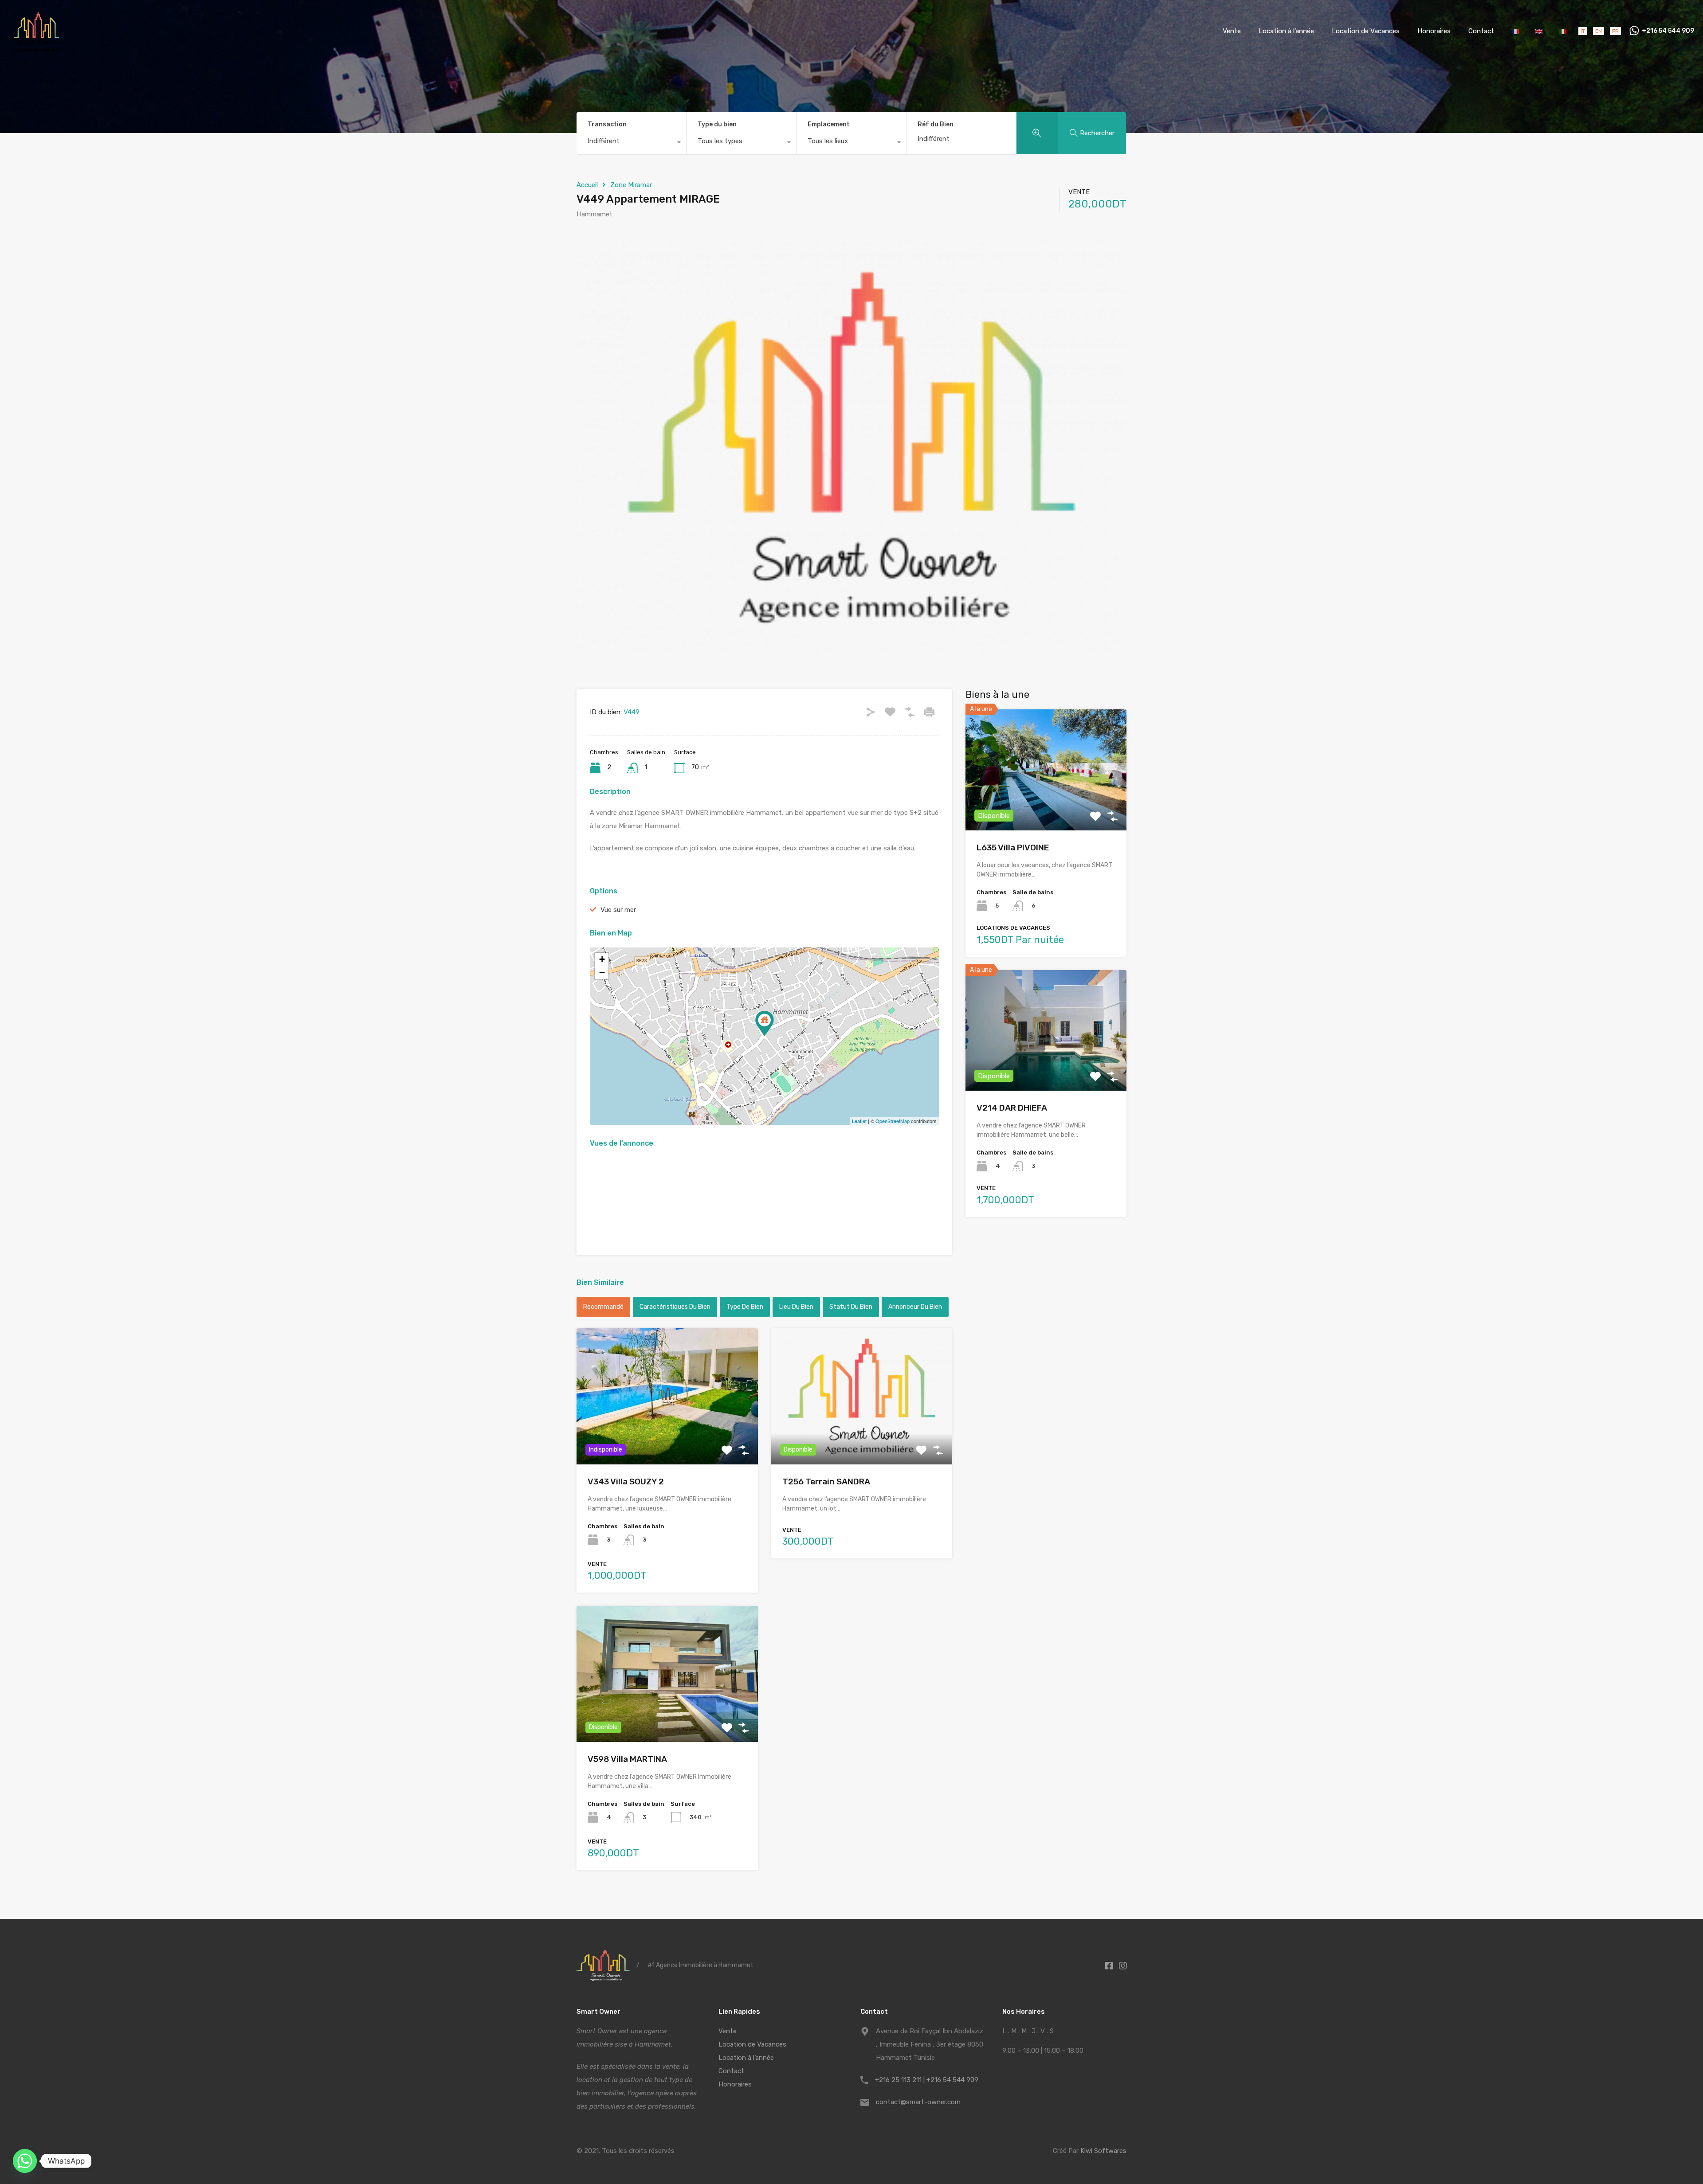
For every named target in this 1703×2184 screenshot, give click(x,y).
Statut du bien (851, 1307)
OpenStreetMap (893, 1121)
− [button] (602, 973)
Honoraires (1434, 31)
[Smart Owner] (37, 49)
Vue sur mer (618, 910)
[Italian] (1563, 31)
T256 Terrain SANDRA (826, 1481)
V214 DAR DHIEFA (1012, 1108)
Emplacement (829, 124)
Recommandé (603, 1307)
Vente (1232, 31)
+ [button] (602, 959)
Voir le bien (1046, 806)
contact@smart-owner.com (918, 2102)
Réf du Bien (936, 125)
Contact (1481, 31)
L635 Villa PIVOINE (1013, 847)
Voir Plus (667, 1437)
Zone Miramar (631, 185)
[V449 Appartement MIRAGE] (765, 1024)
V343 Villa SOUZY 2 (626, 1481)
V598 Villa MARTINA (627, 1759)
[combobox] (631, 143)
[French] (1516, 31)
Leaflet (859, 1121)
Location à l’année (1286, 31)
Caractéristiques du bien (675, 1307)
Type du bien (717, 124)
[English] (1540, 31)
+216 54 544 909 (1668, 31)
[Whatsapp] (25, 2161)
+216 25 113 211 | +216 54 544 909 (927, 2080)
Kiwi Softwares (1103, 2151)
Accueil (587, 185)
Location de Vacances (1366, 31)
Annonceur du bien (915, 1307)
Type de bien (745, 1307)
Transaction (607, 124)
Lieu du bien (796, 1307)
